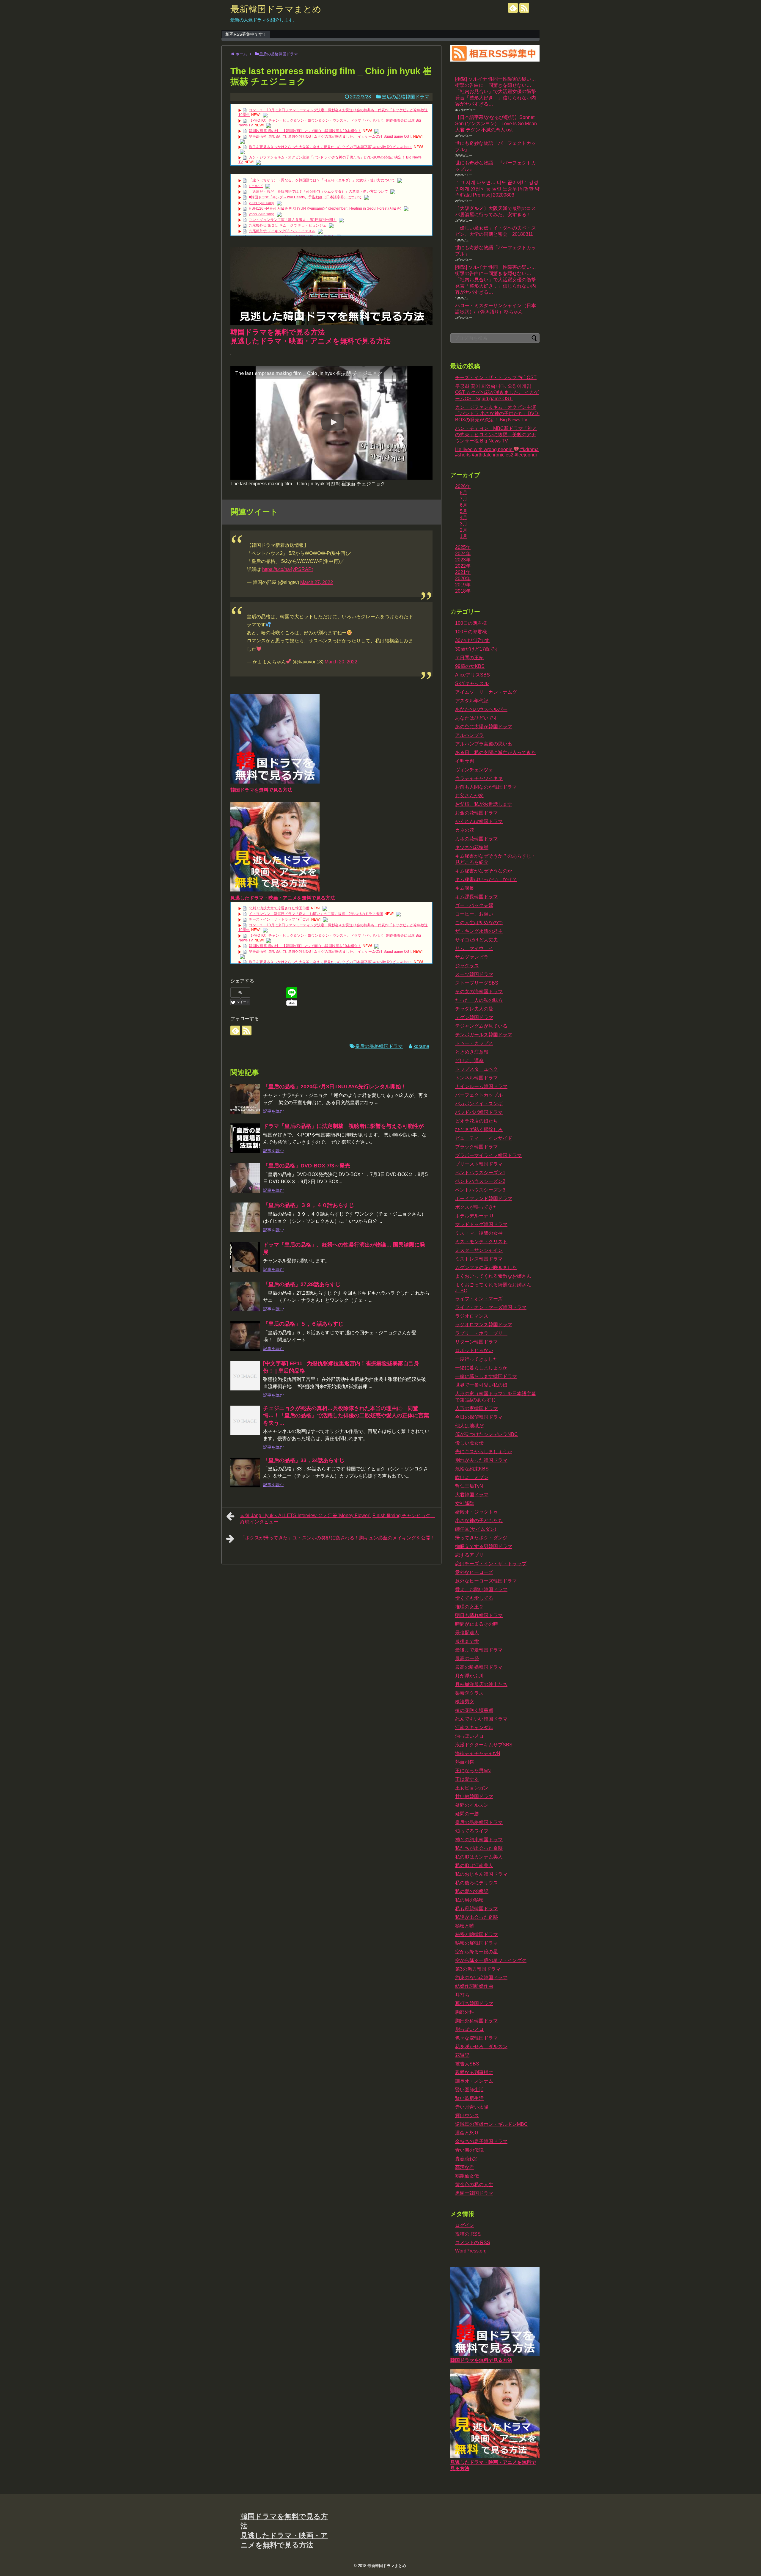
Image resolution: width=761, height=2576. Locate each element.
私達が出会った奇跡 (477, 1917)
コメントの (473, 2243)
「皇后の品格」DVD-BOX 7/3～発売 (307, 1166)
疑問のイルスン (472, 1805)
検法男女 (465, 1702)
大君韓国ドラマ (472, 1495)
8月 (464, 493)
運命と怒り (467, 2133)
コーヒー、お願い (474, 914)
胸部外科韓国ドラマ (477, 2021)
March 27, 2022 (317, 582)
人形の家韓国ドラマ (477, 1408)
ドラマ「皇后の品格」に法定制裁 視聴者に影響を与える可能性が (343, 1126)
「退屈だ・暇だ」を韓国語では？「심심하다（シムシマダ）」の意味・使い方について (318, 191)
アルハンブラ (469, 735)
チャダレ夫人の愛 (474, 1009)
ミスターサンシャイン (479, 1250)
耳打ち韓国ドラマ (474, 2003)
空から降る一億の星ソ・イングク (491, 1960)
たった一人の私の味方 (479, 1000)
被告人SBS (467, 2064)
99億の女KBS (470, 666)
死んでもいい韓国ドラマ (481, 1719)
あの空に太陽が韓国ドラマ (484, 727)
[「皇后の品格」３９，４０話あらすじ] (245, 1217)
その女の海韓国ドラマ (479, 992)
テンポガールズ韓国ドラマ (484, 1035)
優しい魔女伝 (469, 1443)
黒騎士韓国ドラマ (474, 2193)
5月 (464, 511)
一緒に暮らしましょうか (481, 1368)
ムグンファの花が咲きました (486, 1267)
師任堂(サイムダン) (476, 1529)
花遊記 (462, 2055)
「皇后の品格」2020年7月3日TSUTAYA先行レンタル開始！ (335, 1087)
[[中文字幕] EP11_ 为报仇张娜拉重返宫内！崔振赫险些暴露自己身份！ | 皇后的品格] (245, 1376)
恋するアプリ (469, 1555)
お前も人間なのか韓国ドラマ (486, 787)
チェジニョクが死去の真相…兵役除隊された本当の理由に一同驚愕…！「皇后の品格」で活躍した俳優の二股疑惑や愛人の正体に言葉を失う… (346, 1416)
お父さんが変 (469, 796)
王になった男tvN (473, 1771)
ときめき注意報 (472, 1052)
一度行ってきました (477, 1359)
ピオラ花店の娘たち (477, 1121)
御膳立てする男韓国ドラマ (484, 1546)
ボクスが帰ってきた (477, 1207)
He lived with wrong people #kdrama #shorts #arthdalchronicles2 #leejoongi (497, 452)
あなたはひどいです (477, 718)
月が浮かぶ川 (469, 1676)
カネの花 (465, 830)
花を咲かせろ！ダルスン (481, 2047)
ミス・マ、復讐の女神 (479, 1233)
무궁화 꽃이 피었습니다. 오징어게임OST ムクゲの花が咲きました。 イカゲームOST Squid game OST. (330, 136)
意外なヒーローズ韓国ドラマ (486, 1581)
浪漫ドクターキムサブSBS (484, 1745)
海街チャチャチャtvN (478, 1753)
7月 (464, 499)
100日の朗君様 (471, 623)
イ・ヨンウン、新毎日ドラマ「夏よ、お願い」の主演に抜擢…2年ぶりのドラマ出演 (316, 914)
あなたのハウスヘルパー (481, 709)
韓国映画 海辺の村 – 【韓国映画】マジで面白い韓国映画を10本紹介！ (305, 131)
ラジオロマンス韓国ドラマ (484, 1325)
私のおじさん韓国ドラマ (481, 1874)
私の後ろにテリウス (477, 1883)
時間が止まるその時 (477, 1624)
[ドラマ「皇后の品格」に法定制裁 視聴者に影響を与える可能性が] (245, 1138)
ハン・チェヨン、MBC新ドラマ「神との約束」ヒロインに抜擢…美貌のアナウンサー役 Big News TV (496, 435)
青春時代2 (466, 2159)
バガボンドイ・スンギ (479, 1104)
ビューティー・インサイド (484, 1138)
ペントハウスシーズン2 (480, 1181)
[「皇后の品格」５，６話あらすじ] (245, 1336)
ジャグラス (467, 966)
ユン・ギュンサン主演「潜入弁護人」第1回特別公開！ (293, 220)
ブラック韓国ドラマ (477, 1147)
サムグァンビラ (472, 957)
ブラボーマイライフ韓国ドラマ (488, 1155)
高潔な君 (465, 2167)
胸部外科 (465, 2012)
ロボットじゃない (474, 1350)
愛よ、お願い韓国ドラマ (481, 1590)
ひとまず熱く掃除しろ (479, 1130)
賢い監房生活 (469, 2098)
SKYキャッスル (472, 683)
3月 (464, 524)
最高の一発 (467, 1659)
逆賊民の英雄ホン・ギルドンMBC (491, 2124)
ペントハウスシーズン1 (480, 1173)
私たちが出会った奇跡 (479, 1848)
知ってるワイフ (472, 1831)
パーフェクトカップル (479, 1095)
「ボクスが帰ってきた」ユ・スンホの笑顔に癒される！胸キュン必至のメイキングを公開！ (338, 1538)
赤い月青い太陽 (472, 2107)
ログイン (465, 2225)
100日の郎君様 (471, 632)
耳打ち (462, 1995)
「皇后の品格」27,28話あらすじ (302, 1284)
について (256, 186)
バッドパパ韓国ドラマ (479, 1112)
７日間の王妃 (469, 658)
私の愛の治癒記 (472, 1891)
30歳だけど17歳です (477, 649)
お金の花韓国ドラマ (477, 813)
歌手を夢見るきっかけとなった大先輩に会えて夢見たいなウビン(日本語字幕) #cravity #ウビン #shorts (331, 147)
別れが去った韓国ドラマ (481, 1460)
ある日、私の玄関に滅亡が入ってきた (496, 752)
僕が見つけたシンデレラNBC (486, 1434)
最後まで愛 (467, 1641)
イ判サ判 (465, 761)
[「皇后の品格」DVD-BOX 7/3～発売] (245, 1178)
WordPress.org (471, 2251)
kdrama (421, 1046)
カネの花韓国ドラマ (477, 839)
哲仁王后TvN (469, 1486)
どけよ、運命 (469, 1061)
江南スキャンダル (474, 1727)
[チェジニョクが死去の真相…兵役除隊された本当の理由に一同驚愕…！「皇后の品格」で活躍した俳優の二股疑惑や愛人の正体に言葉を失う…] (245, 1420)
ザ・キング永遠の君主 (479, 931)
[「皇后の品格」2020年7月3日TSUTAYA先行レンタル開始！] (245, 1099)
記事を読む (273, 1111)
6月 (464, 505)
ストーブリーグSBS (477, 983)
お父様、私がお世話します (484, 804)
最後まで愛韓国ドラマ (479, 1650)
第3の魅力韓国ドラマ (478, 1969)
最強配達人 (467, 1633)
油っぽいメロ (469, 1736)
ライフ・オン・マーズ (479, 1299)
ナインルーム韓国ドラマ (481, 1086)
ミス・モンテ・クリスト (481, 1242)
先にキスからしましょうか (484, 1452)
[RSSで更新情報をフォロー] (524, 8)
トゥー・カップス (474, 1043)
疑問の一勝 (467, 1814)
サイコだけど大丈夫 (477, 940)
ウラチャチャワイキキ (479, 778)
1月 (464, 536)
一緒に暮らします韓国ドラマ (486, 1376)
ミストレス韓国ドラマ (479, 1259)
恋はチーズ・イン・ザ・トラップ (491, 1564)
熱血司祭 (465, 1762)
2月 (464, 530)
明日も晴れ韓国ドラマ (479, 1615)
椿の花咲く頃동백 (474, 1710)
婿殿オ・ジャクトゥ (477, 1512)
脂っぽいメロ (469, 2029)
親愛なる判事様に (474, 2072)
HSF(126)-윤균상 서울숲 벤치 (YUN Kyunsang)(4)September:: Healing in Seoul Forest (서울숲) (325, 208)
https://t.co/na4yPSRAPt (287, 569)
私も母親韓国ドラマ (477, 1909)
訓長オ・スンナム (474, 2081)
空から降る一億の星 (477, 1952)
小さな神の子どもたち (479, 1521)
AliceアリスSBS (473, 675)
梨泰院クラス (469, 1693)
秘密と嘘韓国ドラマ (477, 1934)
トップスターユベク (477, 1069)
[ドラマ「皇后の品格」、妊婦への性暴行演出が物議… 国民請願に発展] (245, 1257)
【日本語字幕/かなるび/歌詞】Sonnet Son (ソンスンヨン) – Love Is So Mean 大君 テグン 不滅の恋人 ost (496, 124)
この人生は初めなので (479, 923)
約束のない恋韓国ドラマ (481, 1978)
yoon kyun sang (262, 203)
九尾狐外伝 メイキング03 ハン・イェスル (282, 231)
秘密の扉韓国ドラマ (477, 1943)
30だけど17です (472, 640)
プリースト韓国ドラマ (479, 1164)
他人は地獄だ (469, 1426)
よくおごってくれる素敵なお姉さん (493, 1276)
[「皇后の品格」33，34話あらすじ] (245, 1473)
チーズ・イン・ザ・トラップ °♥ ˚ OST (279, 919)
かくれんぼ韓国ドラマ (479, 821)
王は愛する (467, 1779)
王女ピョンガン (472, 1788)
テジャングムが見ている (481, 1026)
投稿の (468, 2234)
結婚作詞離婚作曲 (474, 1986)
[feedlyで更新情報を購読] (513, 8)
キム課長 (465, 888)
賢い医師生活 (469, 2090)
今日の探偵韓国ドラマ (479, 1417)
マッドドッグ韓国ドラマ (481, 1224)
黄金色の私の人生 (474, 2185)
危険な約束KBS (472, 1469)
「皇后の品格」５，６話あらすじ (303, 1324)
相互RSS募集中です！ (246, 34)
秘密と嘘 (465, 1926)
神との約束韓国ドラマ (479, 1840)
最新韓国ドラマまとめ (276, 9)
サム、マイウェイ (474, 948)
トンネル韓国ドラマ (477, 1078)
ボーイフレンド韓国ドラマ (484, 1198)
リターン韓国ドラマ (477, 1342)
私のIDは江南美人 (474, 1865)
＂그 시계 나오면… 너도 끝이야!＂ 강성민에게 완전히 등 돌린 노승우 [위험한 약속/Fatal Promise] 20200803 (497, 189)
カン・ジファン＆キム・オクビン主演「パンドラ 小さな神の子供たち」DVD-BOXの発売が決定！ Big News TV (497, 413)
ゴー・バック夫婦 (474, 905)
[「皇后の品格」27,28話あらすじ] (245, 1296)
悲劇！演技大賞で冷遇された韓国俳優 (279, 908)
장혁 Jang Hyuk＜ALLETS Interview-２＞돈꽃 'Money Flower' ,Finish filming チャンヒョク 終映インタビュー (338, 1519)
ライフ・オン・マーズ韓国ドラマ (491, 1307)
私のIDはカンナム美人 (479, 1857)
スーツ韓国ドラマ (474, 974)
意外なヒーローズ (474, 1572)
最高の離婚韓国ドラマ (479, 1667)
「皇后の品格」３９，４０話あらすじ (309, 1205)
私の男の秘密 (469, 1900)
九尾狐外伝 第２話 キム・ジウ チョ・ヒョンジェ (288, 225)
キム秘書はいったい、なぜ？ (486, 879)
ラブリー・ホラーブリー (481, 1333)
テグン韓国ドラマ (474, 1017)
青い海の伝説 (469, 2150)
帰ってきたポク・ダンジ (481, 1538)
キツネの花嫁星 (472, 847)
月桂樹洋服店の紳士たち (481, 1684)
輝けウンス (467, 2116)
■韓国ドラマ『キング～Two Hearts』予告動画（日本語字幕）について (305, 197)
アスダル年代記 (472, 701)
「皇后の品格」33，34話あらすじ (304, 1460)
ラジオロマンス (472, 1316)
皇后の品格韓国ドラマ (405, 97)
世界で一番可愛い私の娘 (481, 1385)
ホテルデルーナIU (474, 1216)
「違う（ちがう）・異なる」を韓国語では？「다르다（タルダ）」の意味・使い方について (322, 180)
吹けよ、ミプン (472, 1477)
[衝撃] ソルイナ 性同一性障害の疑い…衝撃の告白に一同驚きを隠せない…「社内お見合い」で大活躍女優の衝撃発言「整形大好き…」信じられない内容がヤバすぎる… (496, 91)
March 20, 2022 (341, 662)
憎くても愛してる (474, 1598)
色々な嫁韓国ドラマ (477, 2038)
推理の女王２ (469, 1607)
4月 (464, 518)
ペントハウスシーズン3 (480, 1190)
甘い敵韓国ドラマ (474, 1796)
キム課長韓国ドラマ (477, 897)
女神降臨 (465, 1503)
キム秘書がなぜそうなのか (484, 871)
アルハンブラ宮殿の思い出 (484, 744)
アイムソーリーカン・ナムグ (486, 692)
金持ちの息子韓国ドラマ (481, 2141)
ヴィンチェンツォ (474, 770)
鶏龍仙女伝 (467, 2176)
